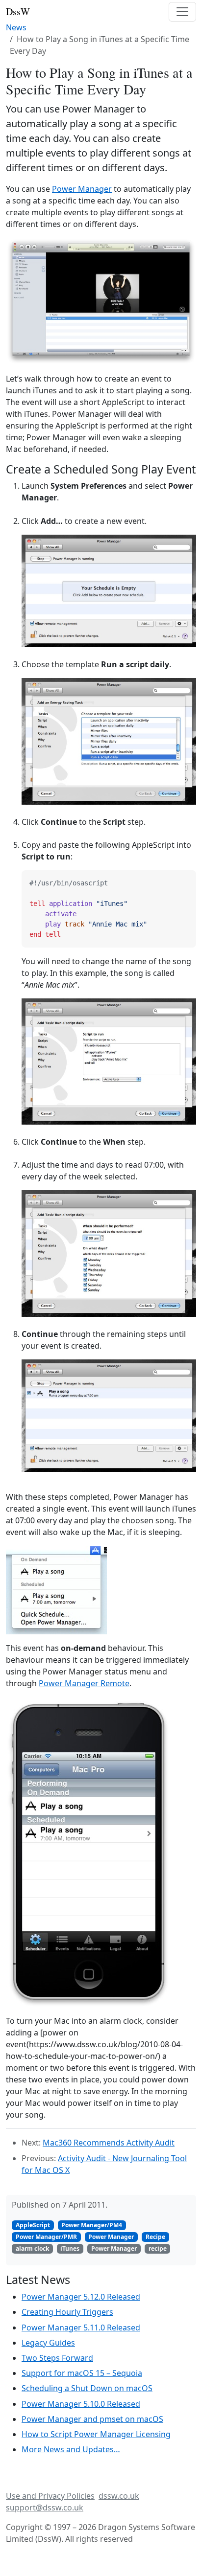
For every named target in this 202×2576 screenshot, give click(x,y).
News (16, 27)
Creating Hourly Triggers (67, 2312)
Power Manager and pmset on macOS (92, 2419)
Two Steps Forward (57, 2358)
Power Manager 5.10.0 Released (81, 2404)
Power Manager (82, 189)
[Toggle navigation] (182, 12)
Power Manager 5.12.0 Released (81, 2297)
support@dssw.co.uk (45, 2508)
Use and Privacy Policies (50, 2496)
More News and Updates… (71, 2449)
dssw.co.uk (119, 2496)
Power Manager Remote (84, 1683)
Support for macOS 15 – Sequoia (82, 2373)
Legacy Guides (48, 2343)
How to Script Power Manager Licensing (96, 2434)
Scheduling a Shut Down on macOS (87, 2388)
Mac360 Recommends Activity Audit (109, 2143)
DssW (18, 11)
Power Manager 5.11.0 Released (81, 2327)
